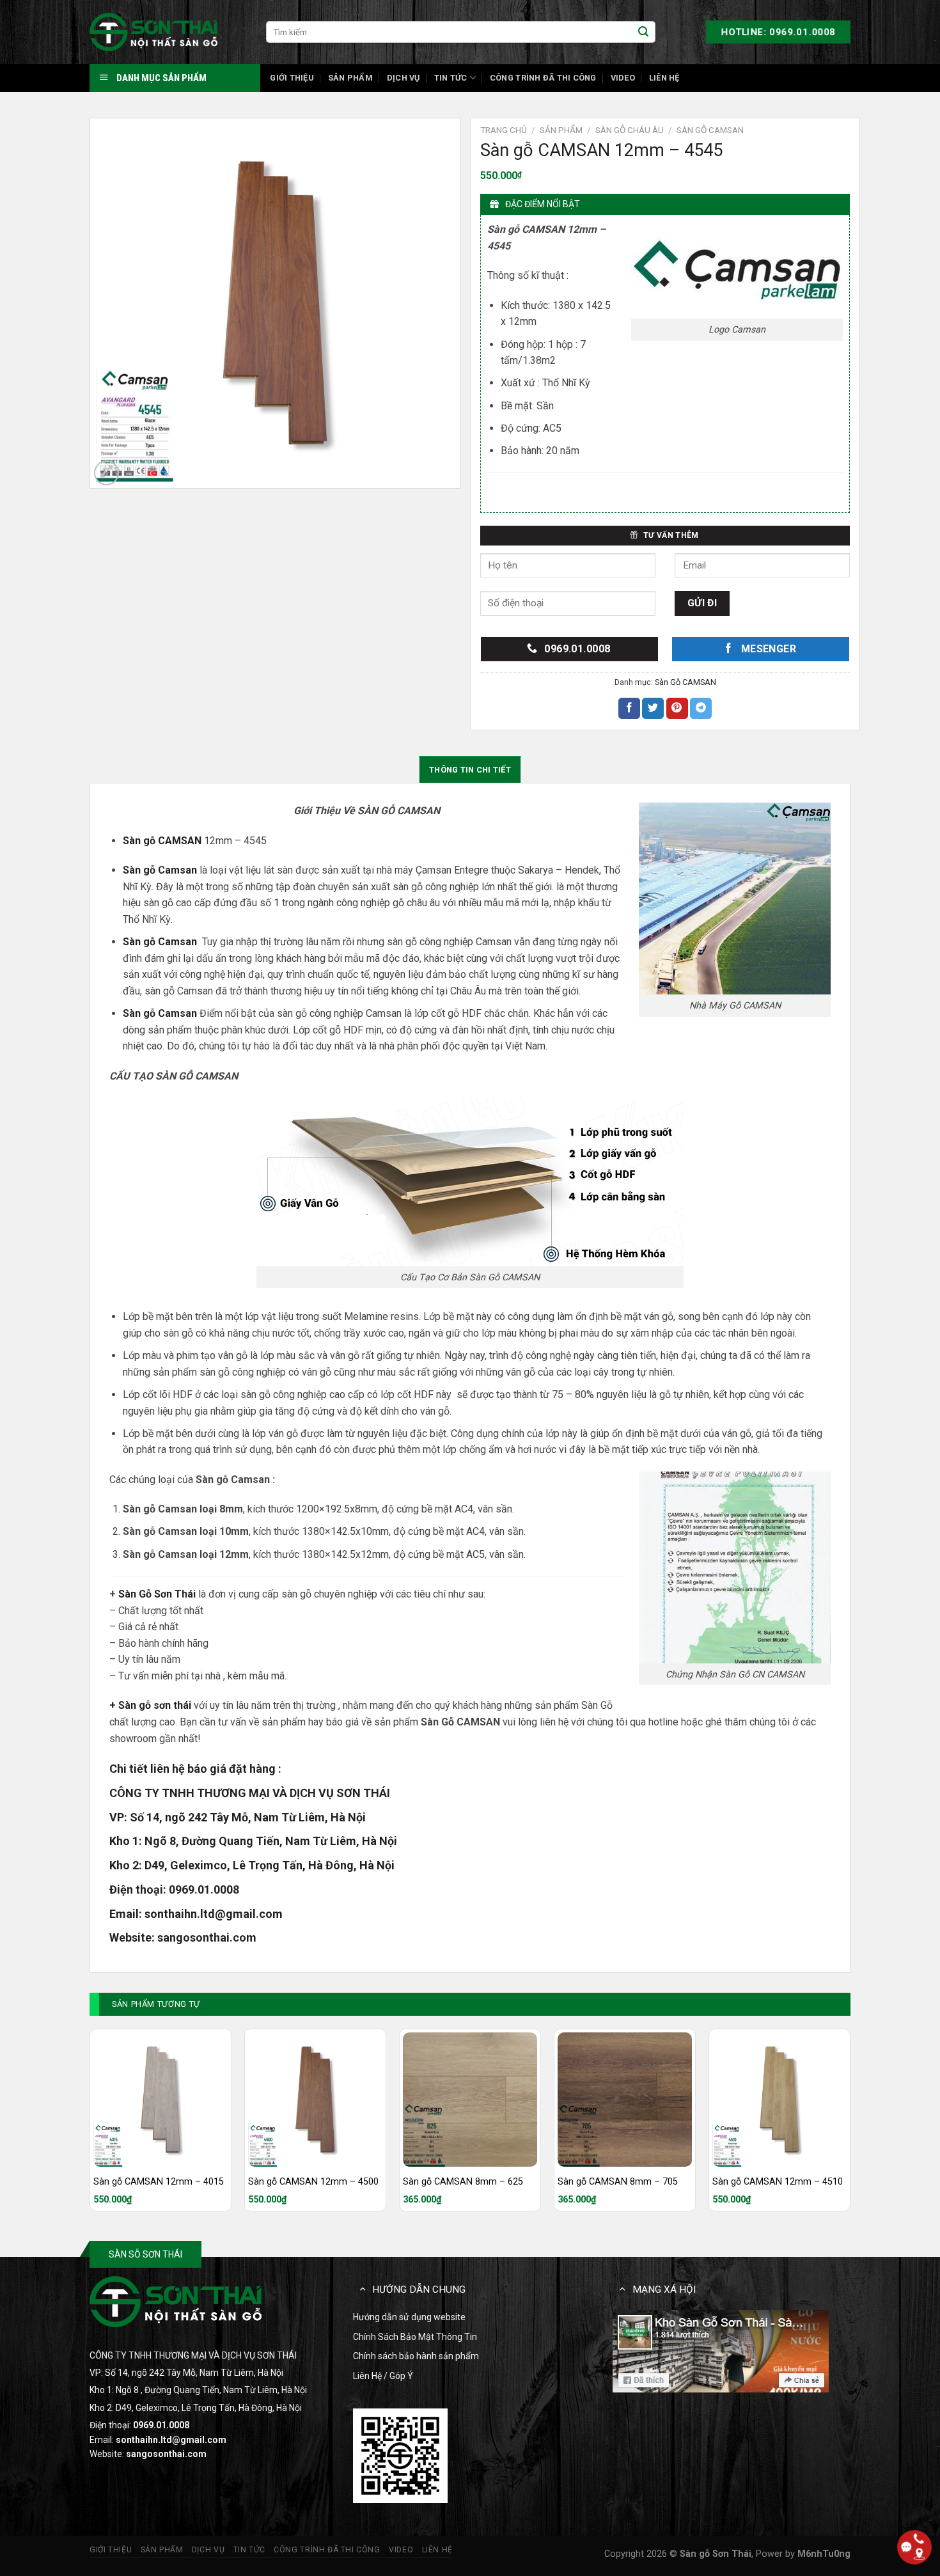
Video (623, 78)
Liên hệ (664, 78)
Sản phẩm (350, 78)
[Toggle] (363, 2289)
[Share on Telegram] (701, 709)
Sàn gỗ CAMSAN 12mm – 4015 (159, 2182)
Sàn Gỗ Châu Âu (630, 130)
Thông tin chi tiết (470, 770)
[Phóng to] (106, 473)
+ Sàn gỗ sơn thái (150, 1705)
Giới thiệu (292, 78)
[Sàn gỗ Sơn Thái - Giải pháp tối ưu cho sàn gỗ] (153, 32)
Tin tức (451, 78)
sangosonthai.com (207, 1937)
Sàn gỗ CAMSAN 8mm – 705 (618, 2182)
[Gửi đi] (643, 32)
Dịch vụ (403, 78)
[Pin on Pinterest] (677, 709)
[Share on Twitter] (653, 709)
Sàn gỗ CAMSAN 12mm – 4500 (313, 2182)
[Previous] (90, 2125)
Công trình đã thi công (543, 78)
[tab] (470, 769)
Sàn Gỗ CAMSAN (710, 130)
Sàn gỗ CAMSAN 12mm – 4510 (778, 2182)
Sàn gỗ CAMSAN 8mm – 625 (463, 2182)
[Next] (850, 2125)
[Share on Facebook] (629, 709)
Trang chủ (504, 130)
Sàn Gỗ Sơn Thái (157, 1594)
